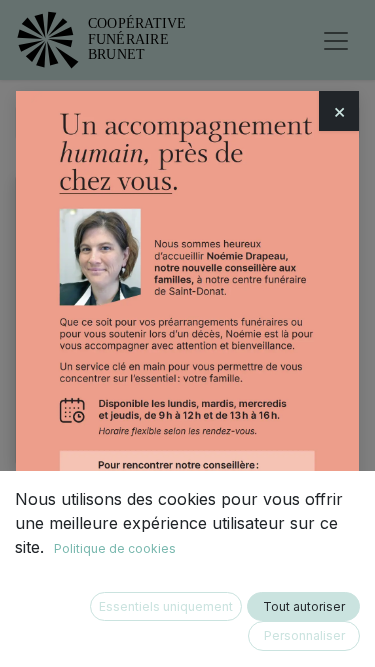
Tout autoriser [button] (304, 606)
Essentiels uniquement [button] (166, 606)
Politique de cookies (115, 548)
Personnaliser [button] (304, 635)
